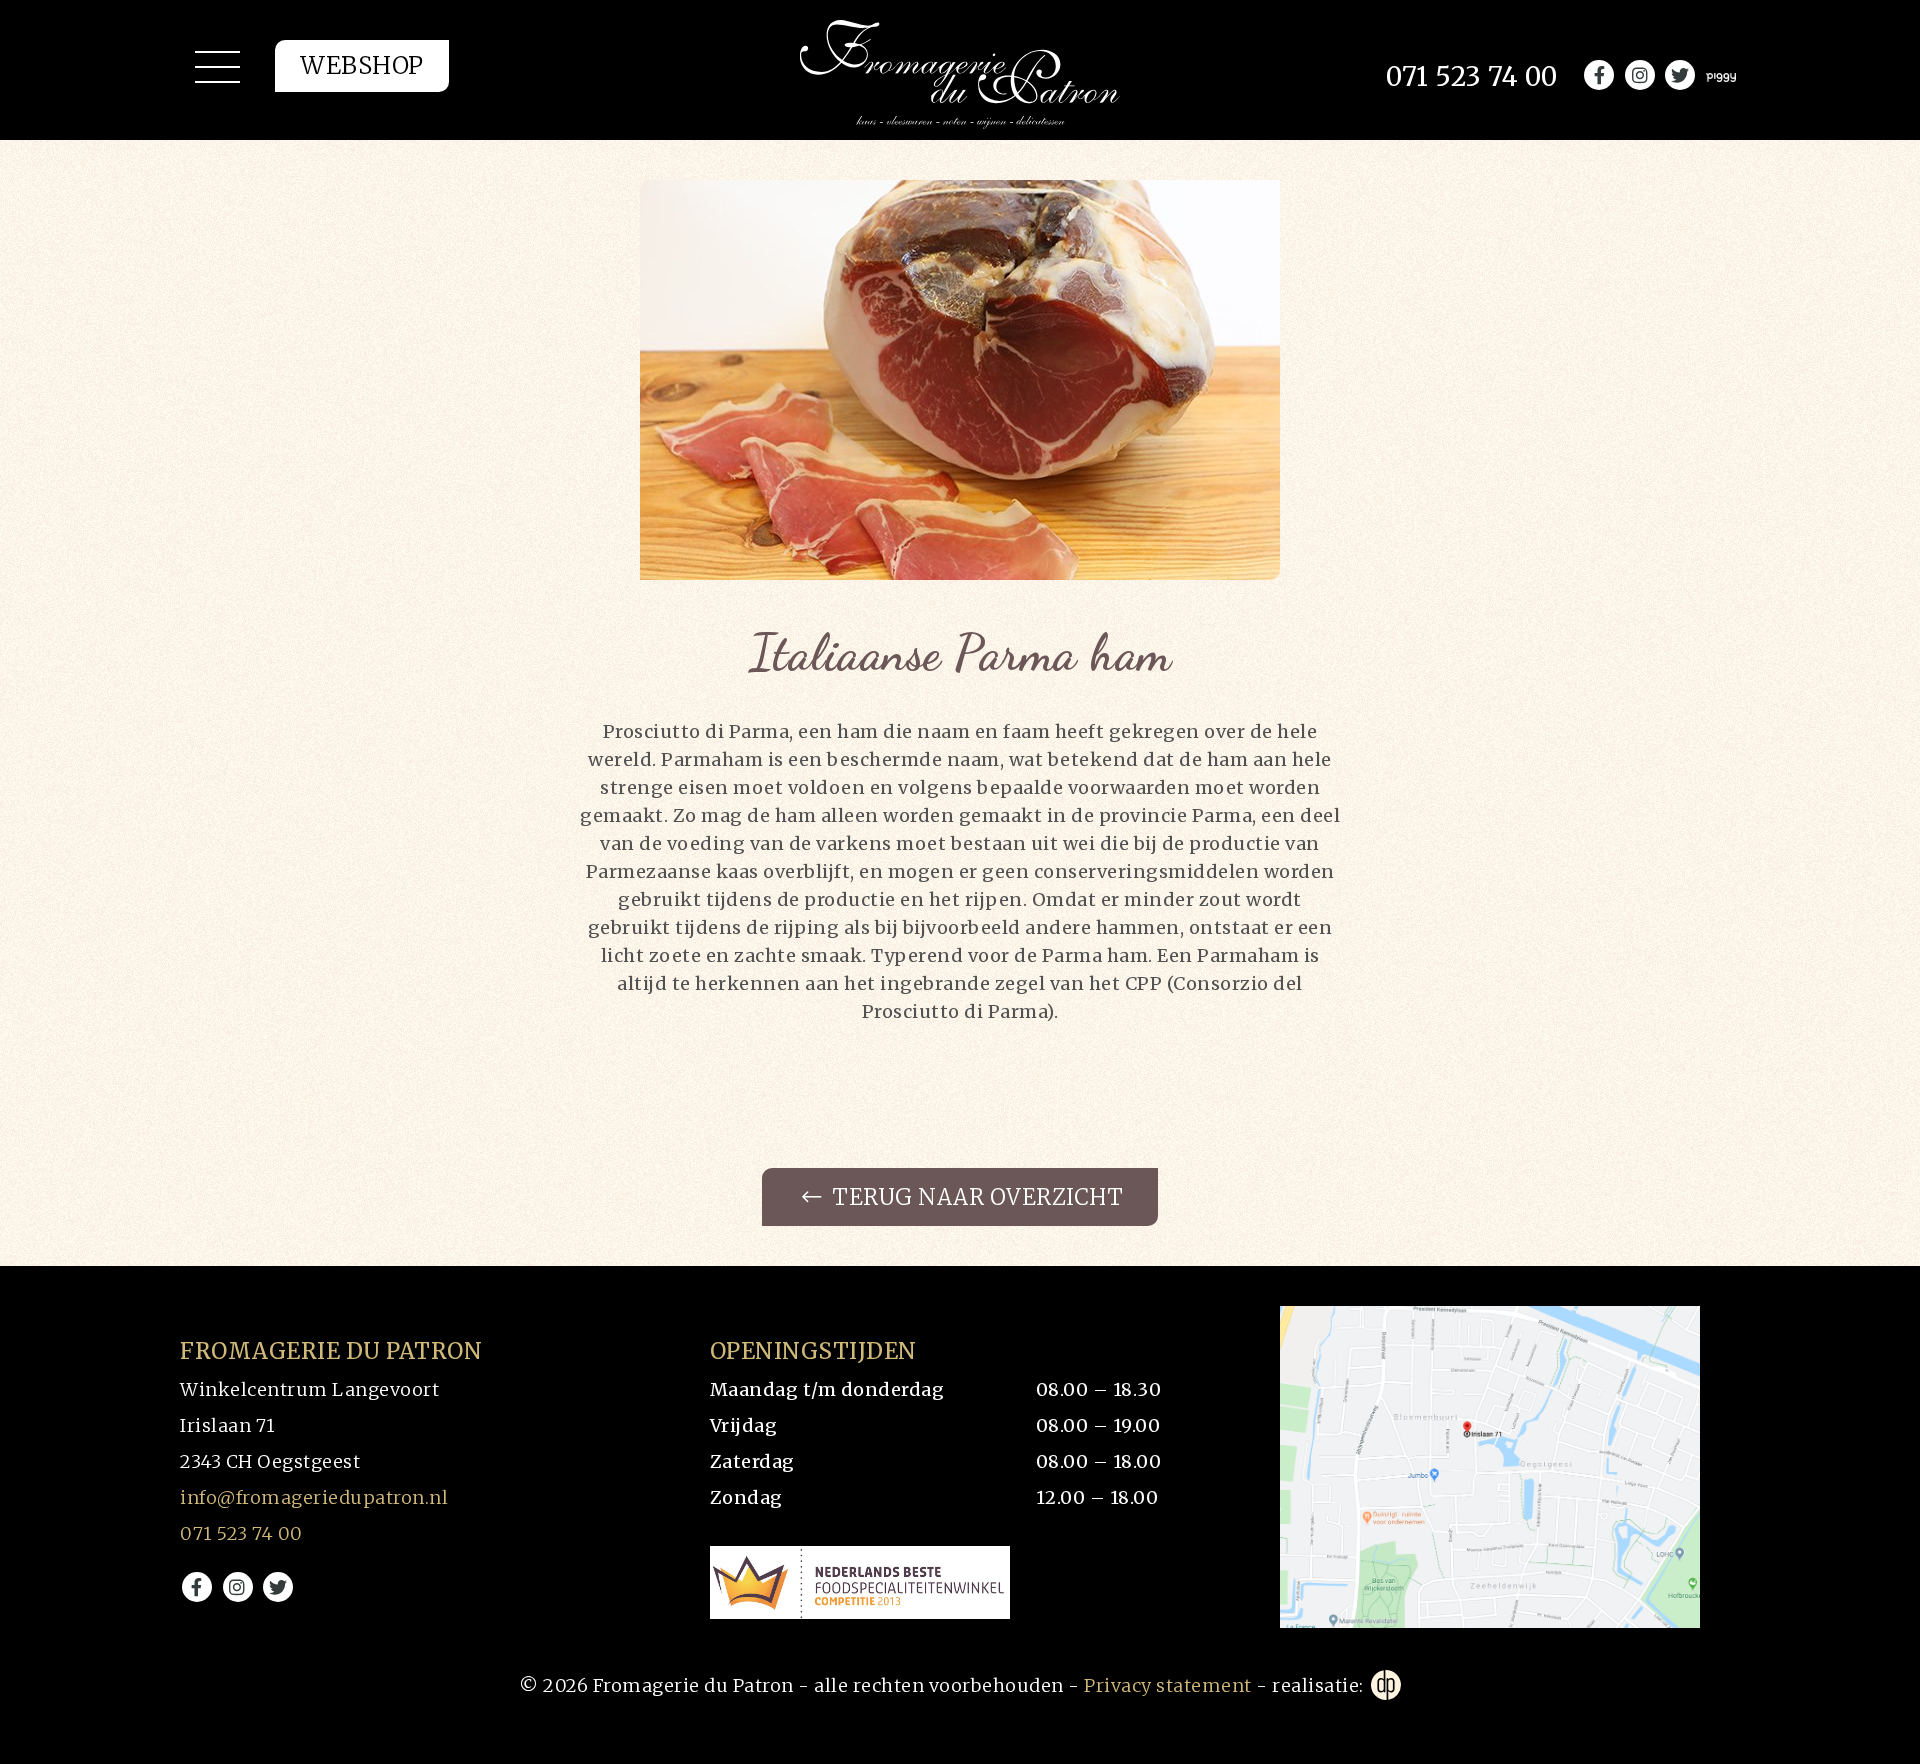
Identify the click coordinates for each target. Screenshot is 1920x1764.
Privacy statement (1168, 1685)
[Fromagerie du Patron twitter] (278, 1587)
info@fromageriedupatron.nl (314, 1497)
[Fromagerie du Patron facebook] (197, 1587)
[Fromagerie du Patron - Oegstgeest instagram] (1640, 75)
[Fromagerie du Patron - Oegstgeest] (960, 78)
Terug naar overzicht (975, 1197)
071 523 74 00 (241, 1533)
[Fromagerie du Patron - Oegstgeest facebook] (1599, 75)
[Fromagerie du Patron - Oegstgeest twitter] (1680, 75)
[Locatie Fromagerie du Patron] (1490, 1467)
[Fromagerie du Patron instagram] (238, 1587)
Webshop (362, 65)
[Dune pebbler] (1384, 1686)
